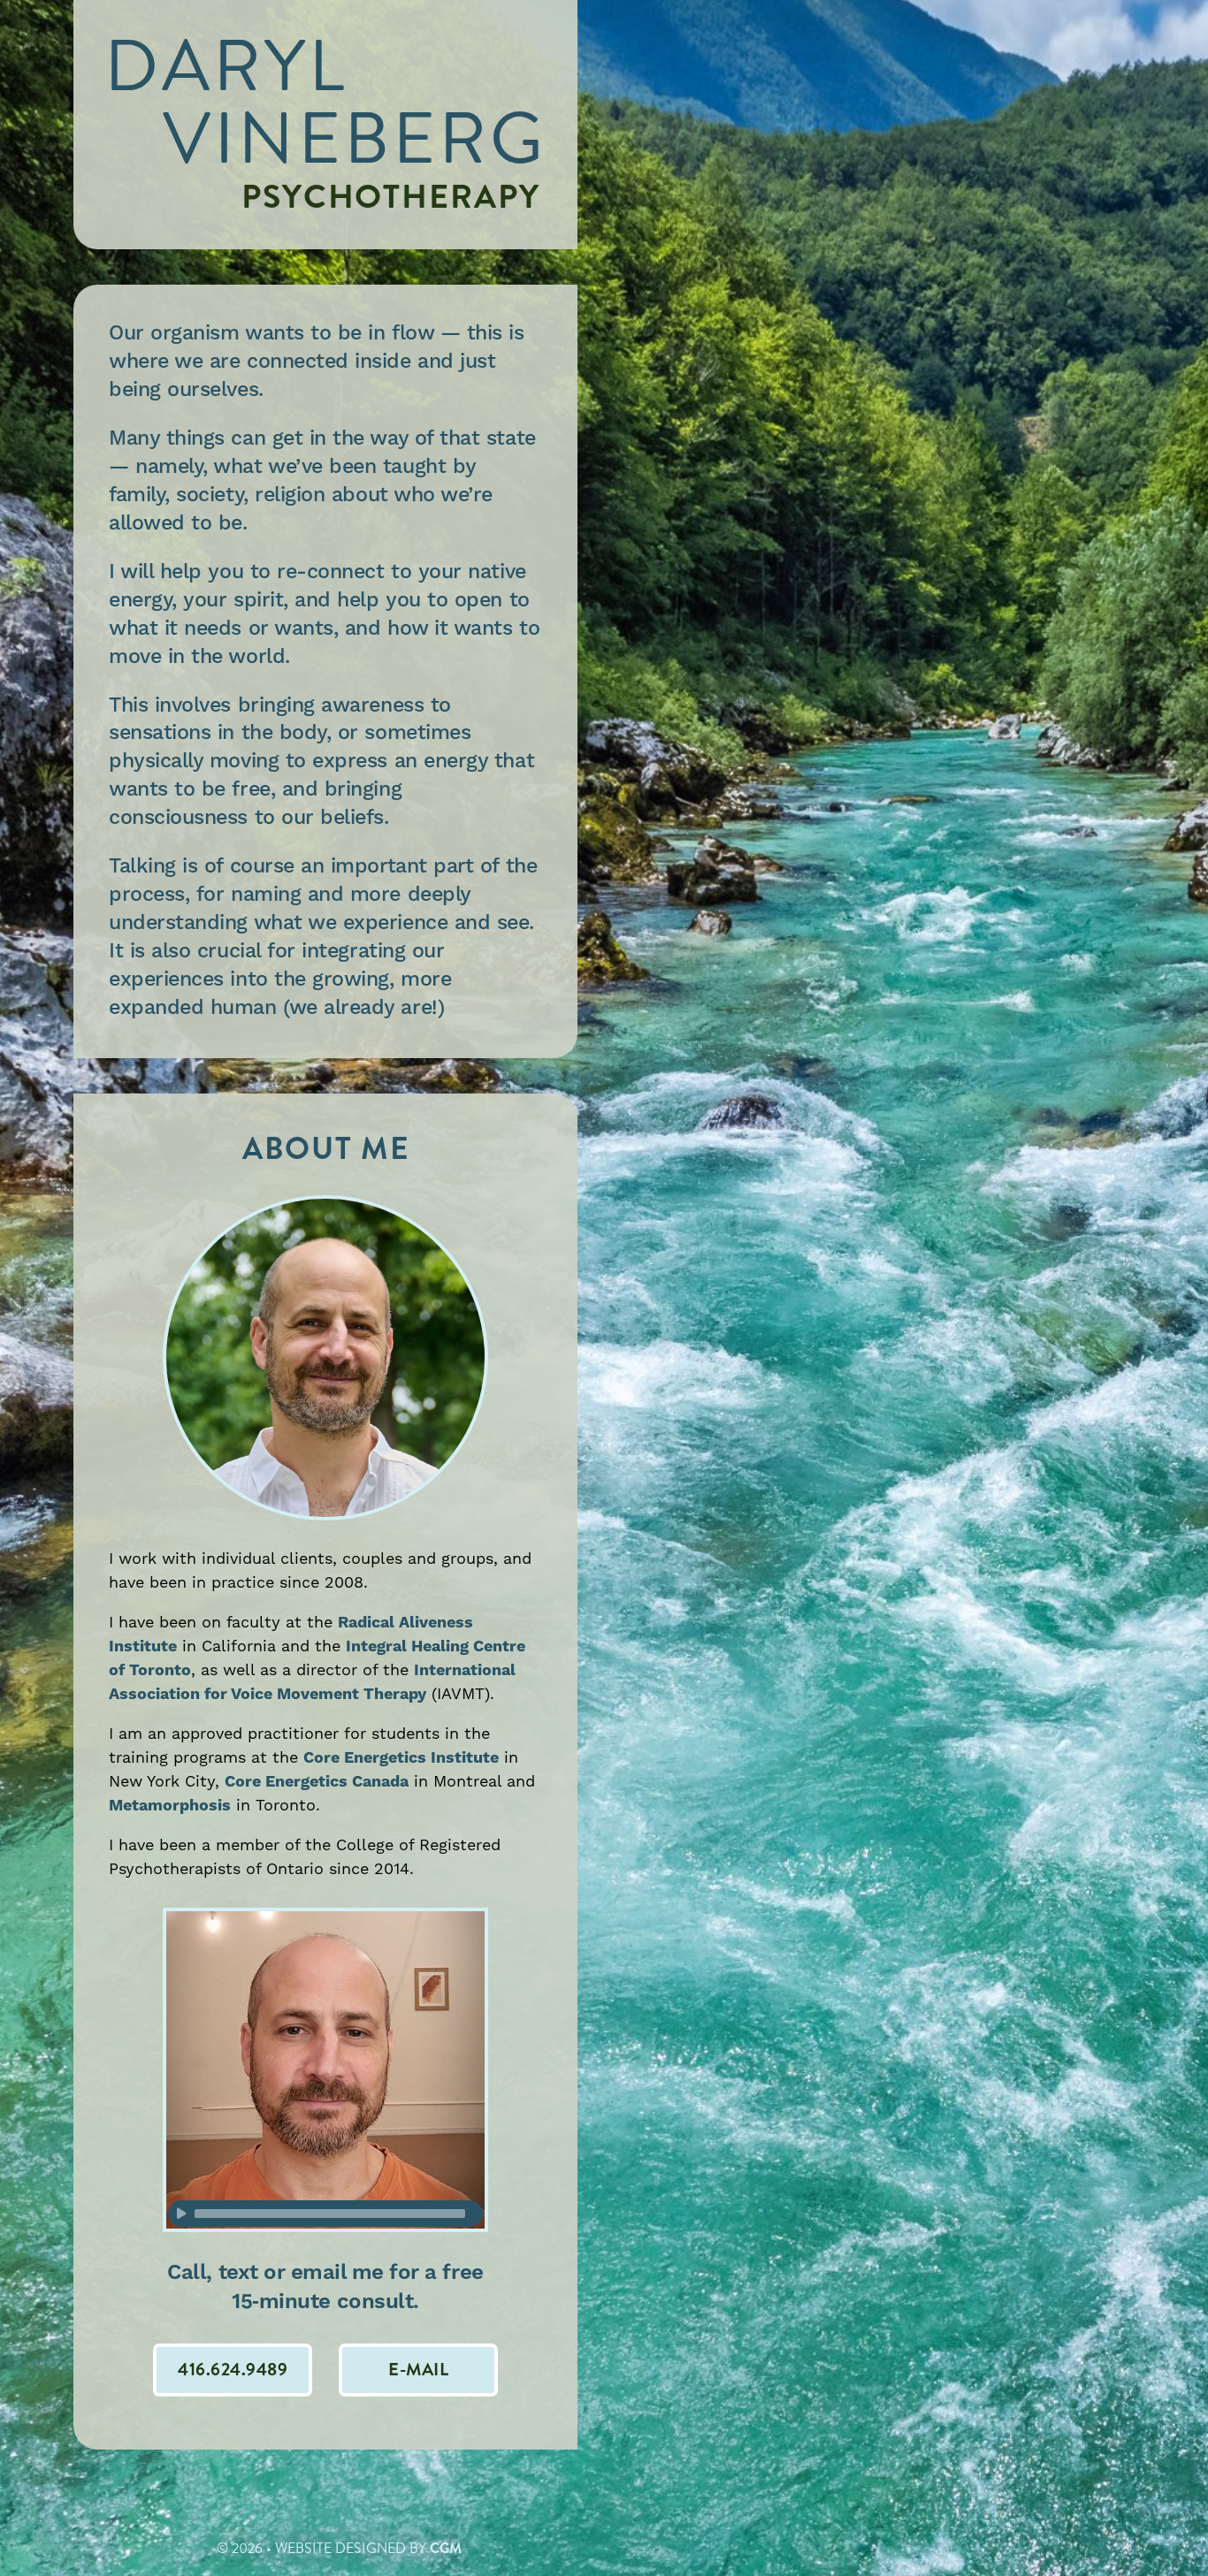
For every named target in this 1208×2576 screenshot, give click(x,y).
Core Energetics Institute (401, 1758)
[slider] (330, 2214)
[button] (418, 2370)
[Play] (181, 2214)
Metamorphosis (170, 1806)
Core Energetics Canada (317, 1782)
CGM (446, 2548)
